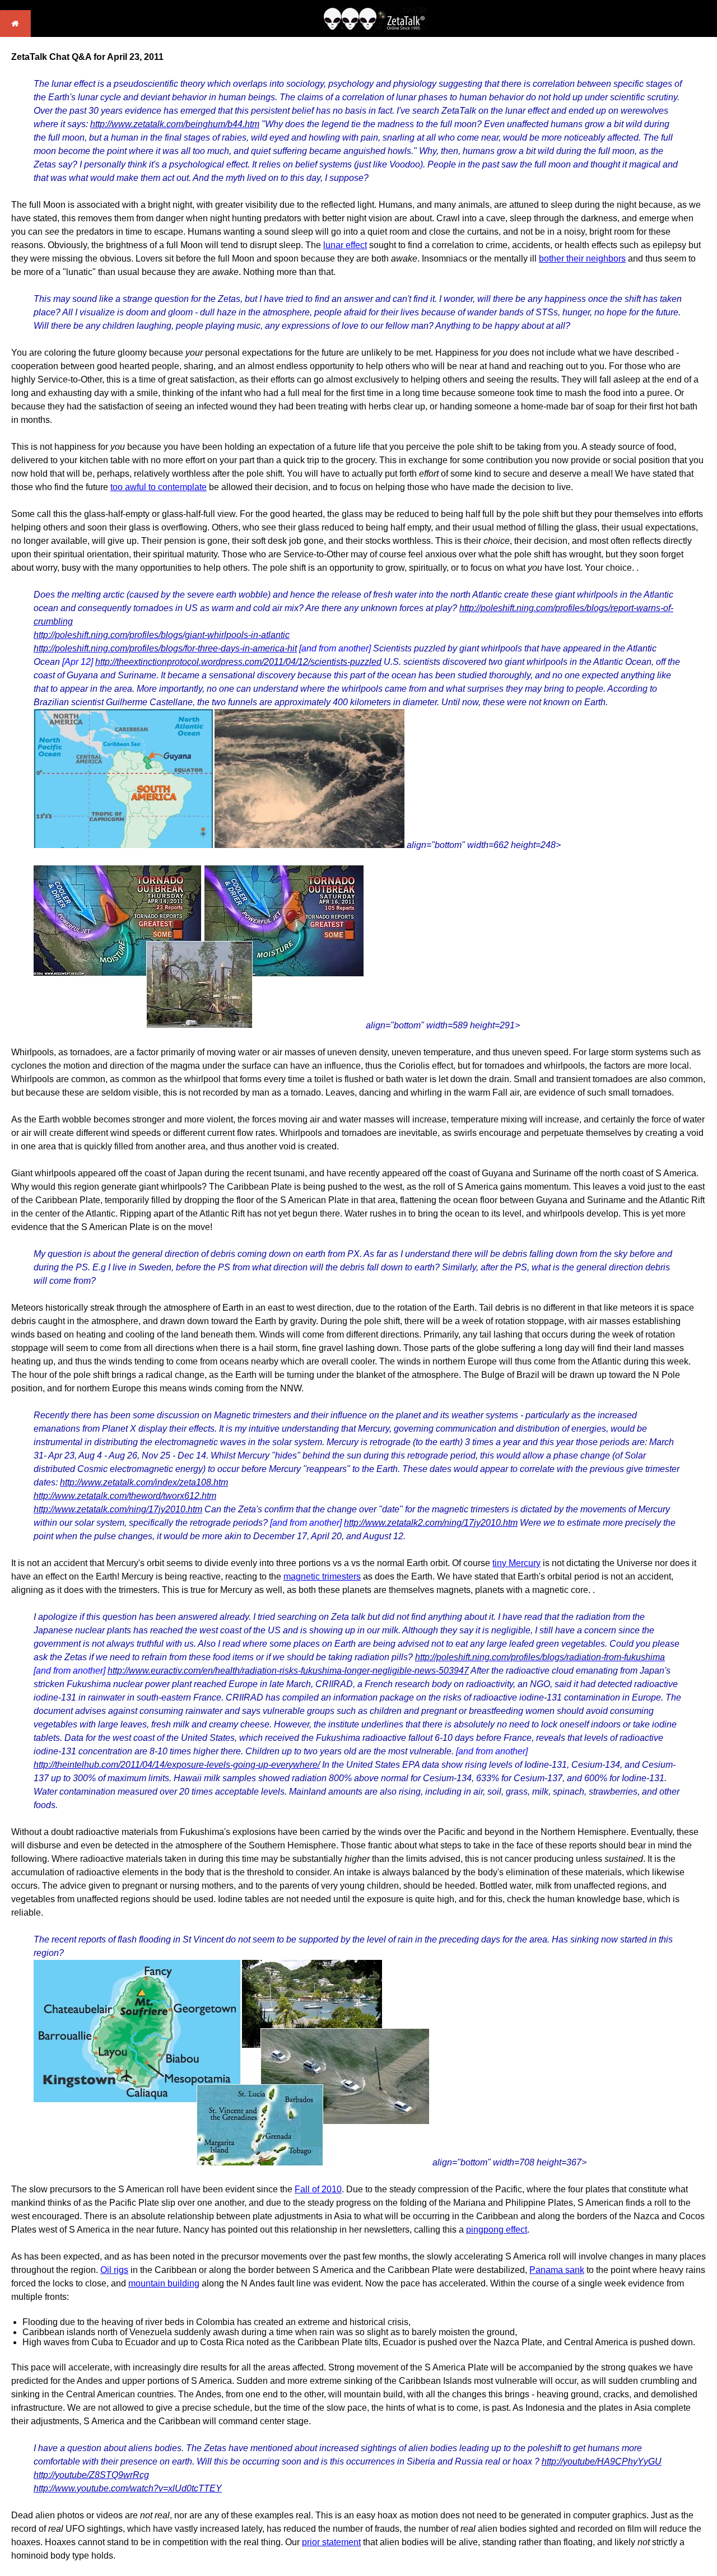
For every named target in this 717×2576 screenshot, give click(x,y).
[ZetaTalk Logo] (375, 27)
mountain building (164, 2283)
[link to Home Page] (15, 34)
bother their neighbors (582, 258)
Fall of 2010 (318, 2189)
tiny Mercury (516, 1563)
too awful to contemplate (159, 487)
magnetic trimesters (322, 1576)
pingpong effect (497, 2230)
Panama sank (557, 2270)
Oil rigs (114, 2270)
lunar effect (345, 245)
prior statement (331, 2542)
